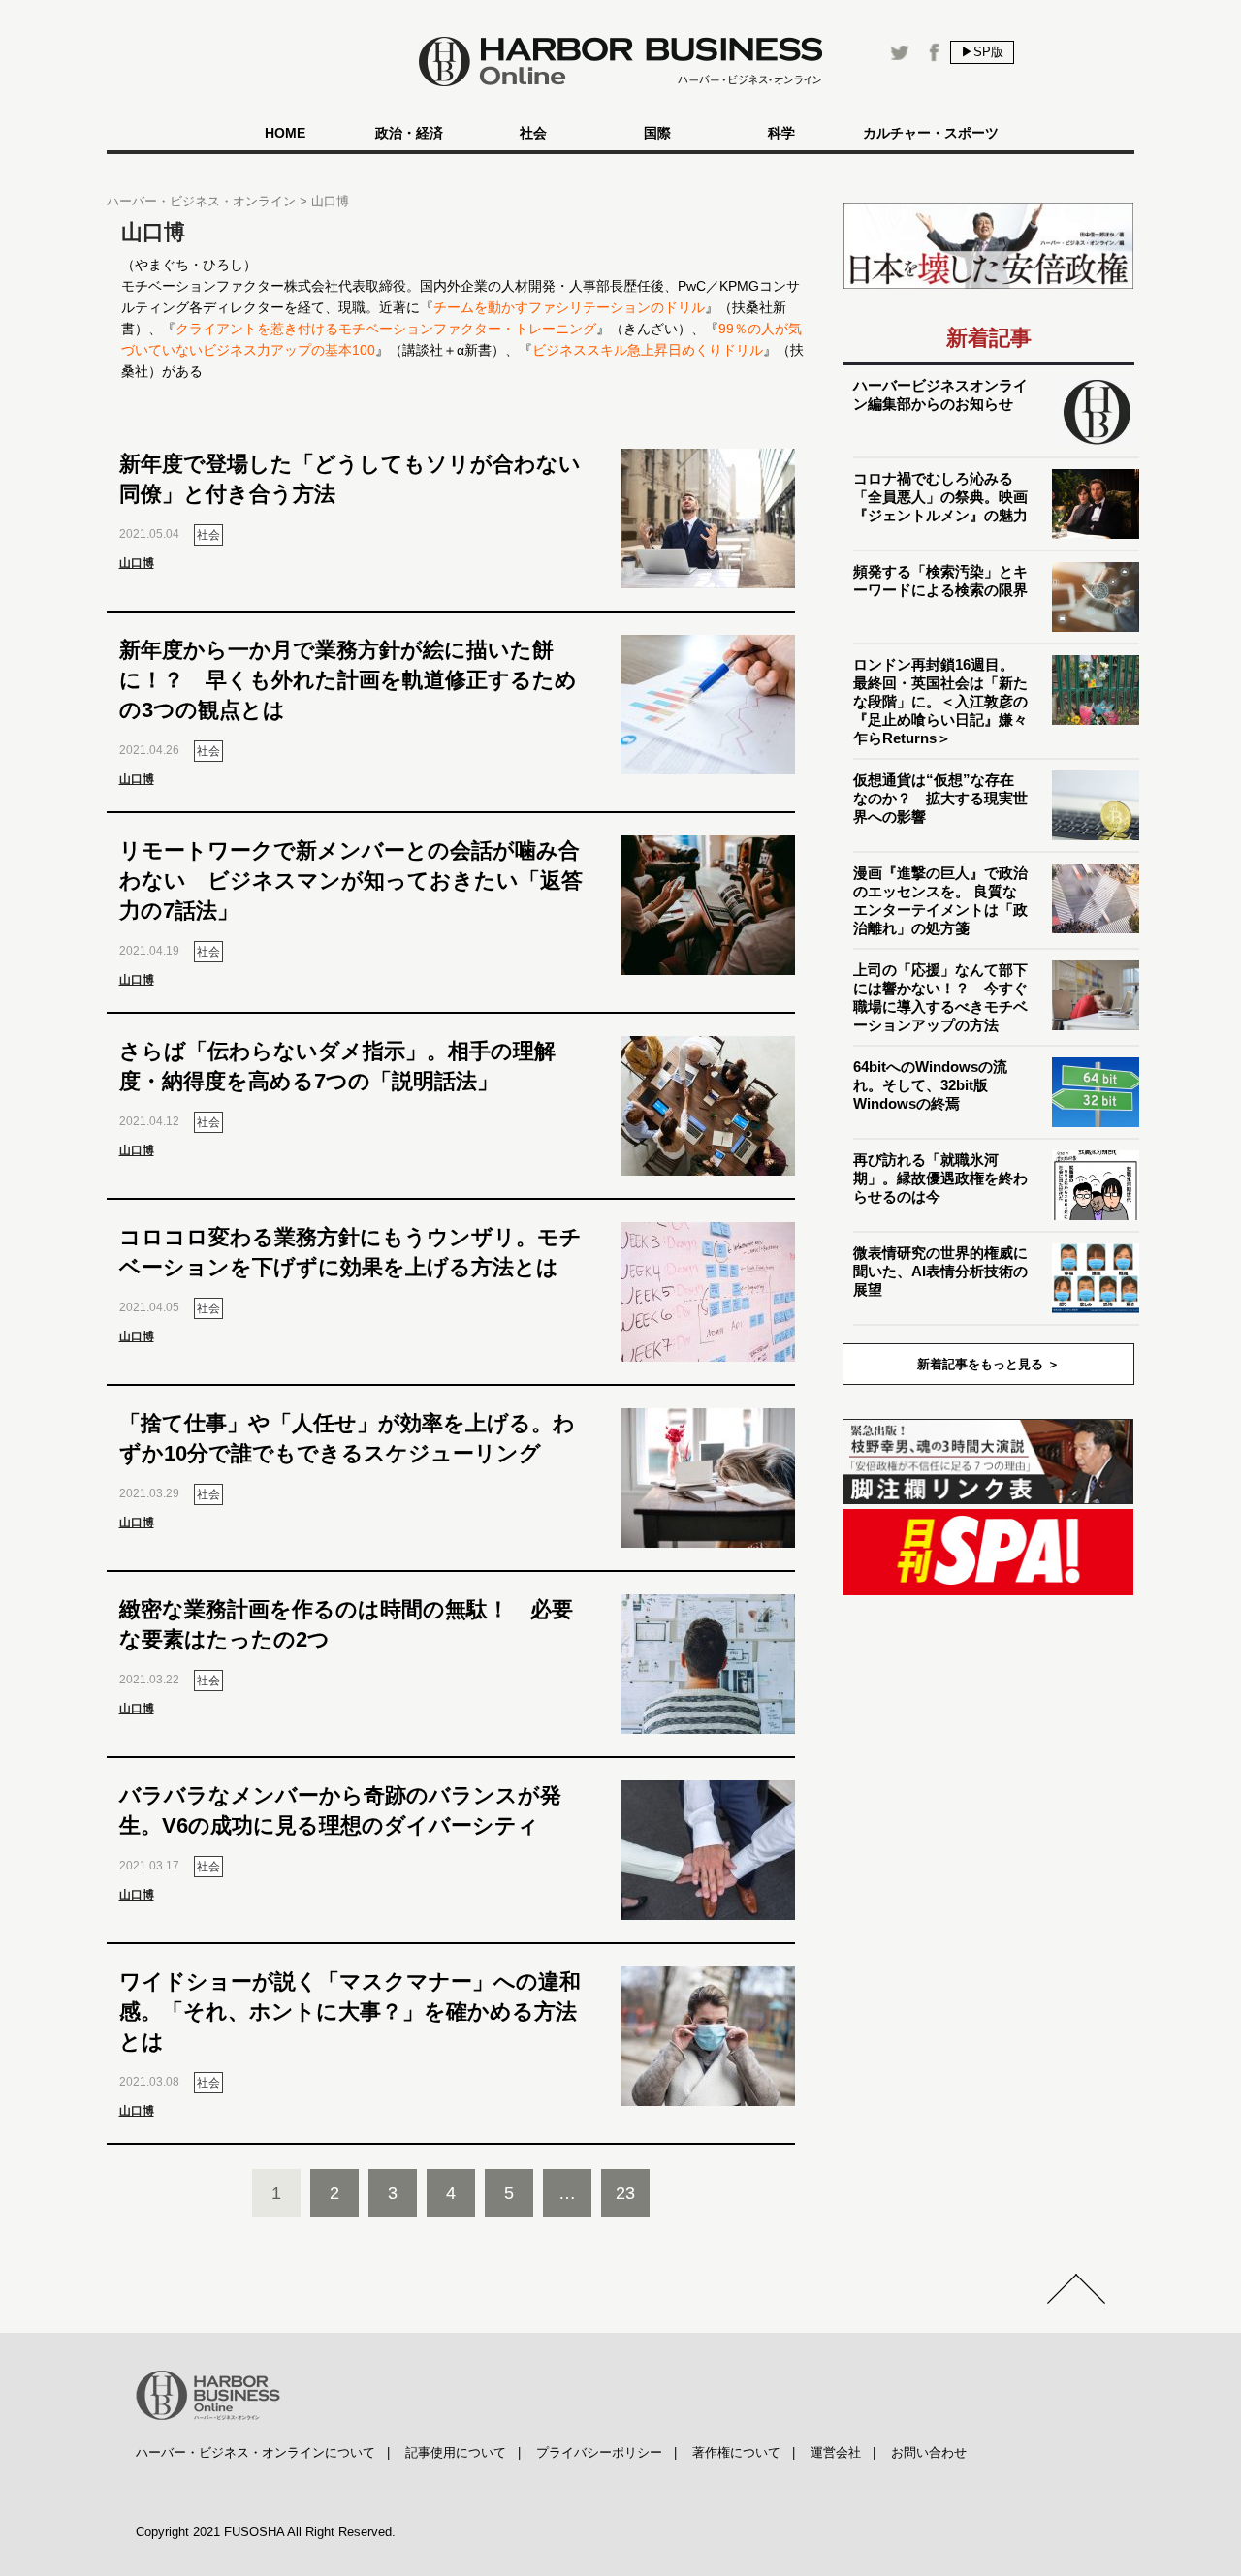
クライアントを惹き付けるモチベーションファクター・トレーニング (386, 329)
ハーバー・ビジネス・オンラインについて (255, 2452)
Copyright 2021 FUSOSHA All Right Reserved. (266, 2532)
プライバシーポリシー (599, 2452)
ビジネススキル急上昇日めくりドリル (648, 350)
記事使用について (456, 2452)
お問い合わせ (929, 2452)
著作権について (736, 2452)
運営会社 (836, 2452)
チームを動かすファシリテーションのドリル (569, 307)
